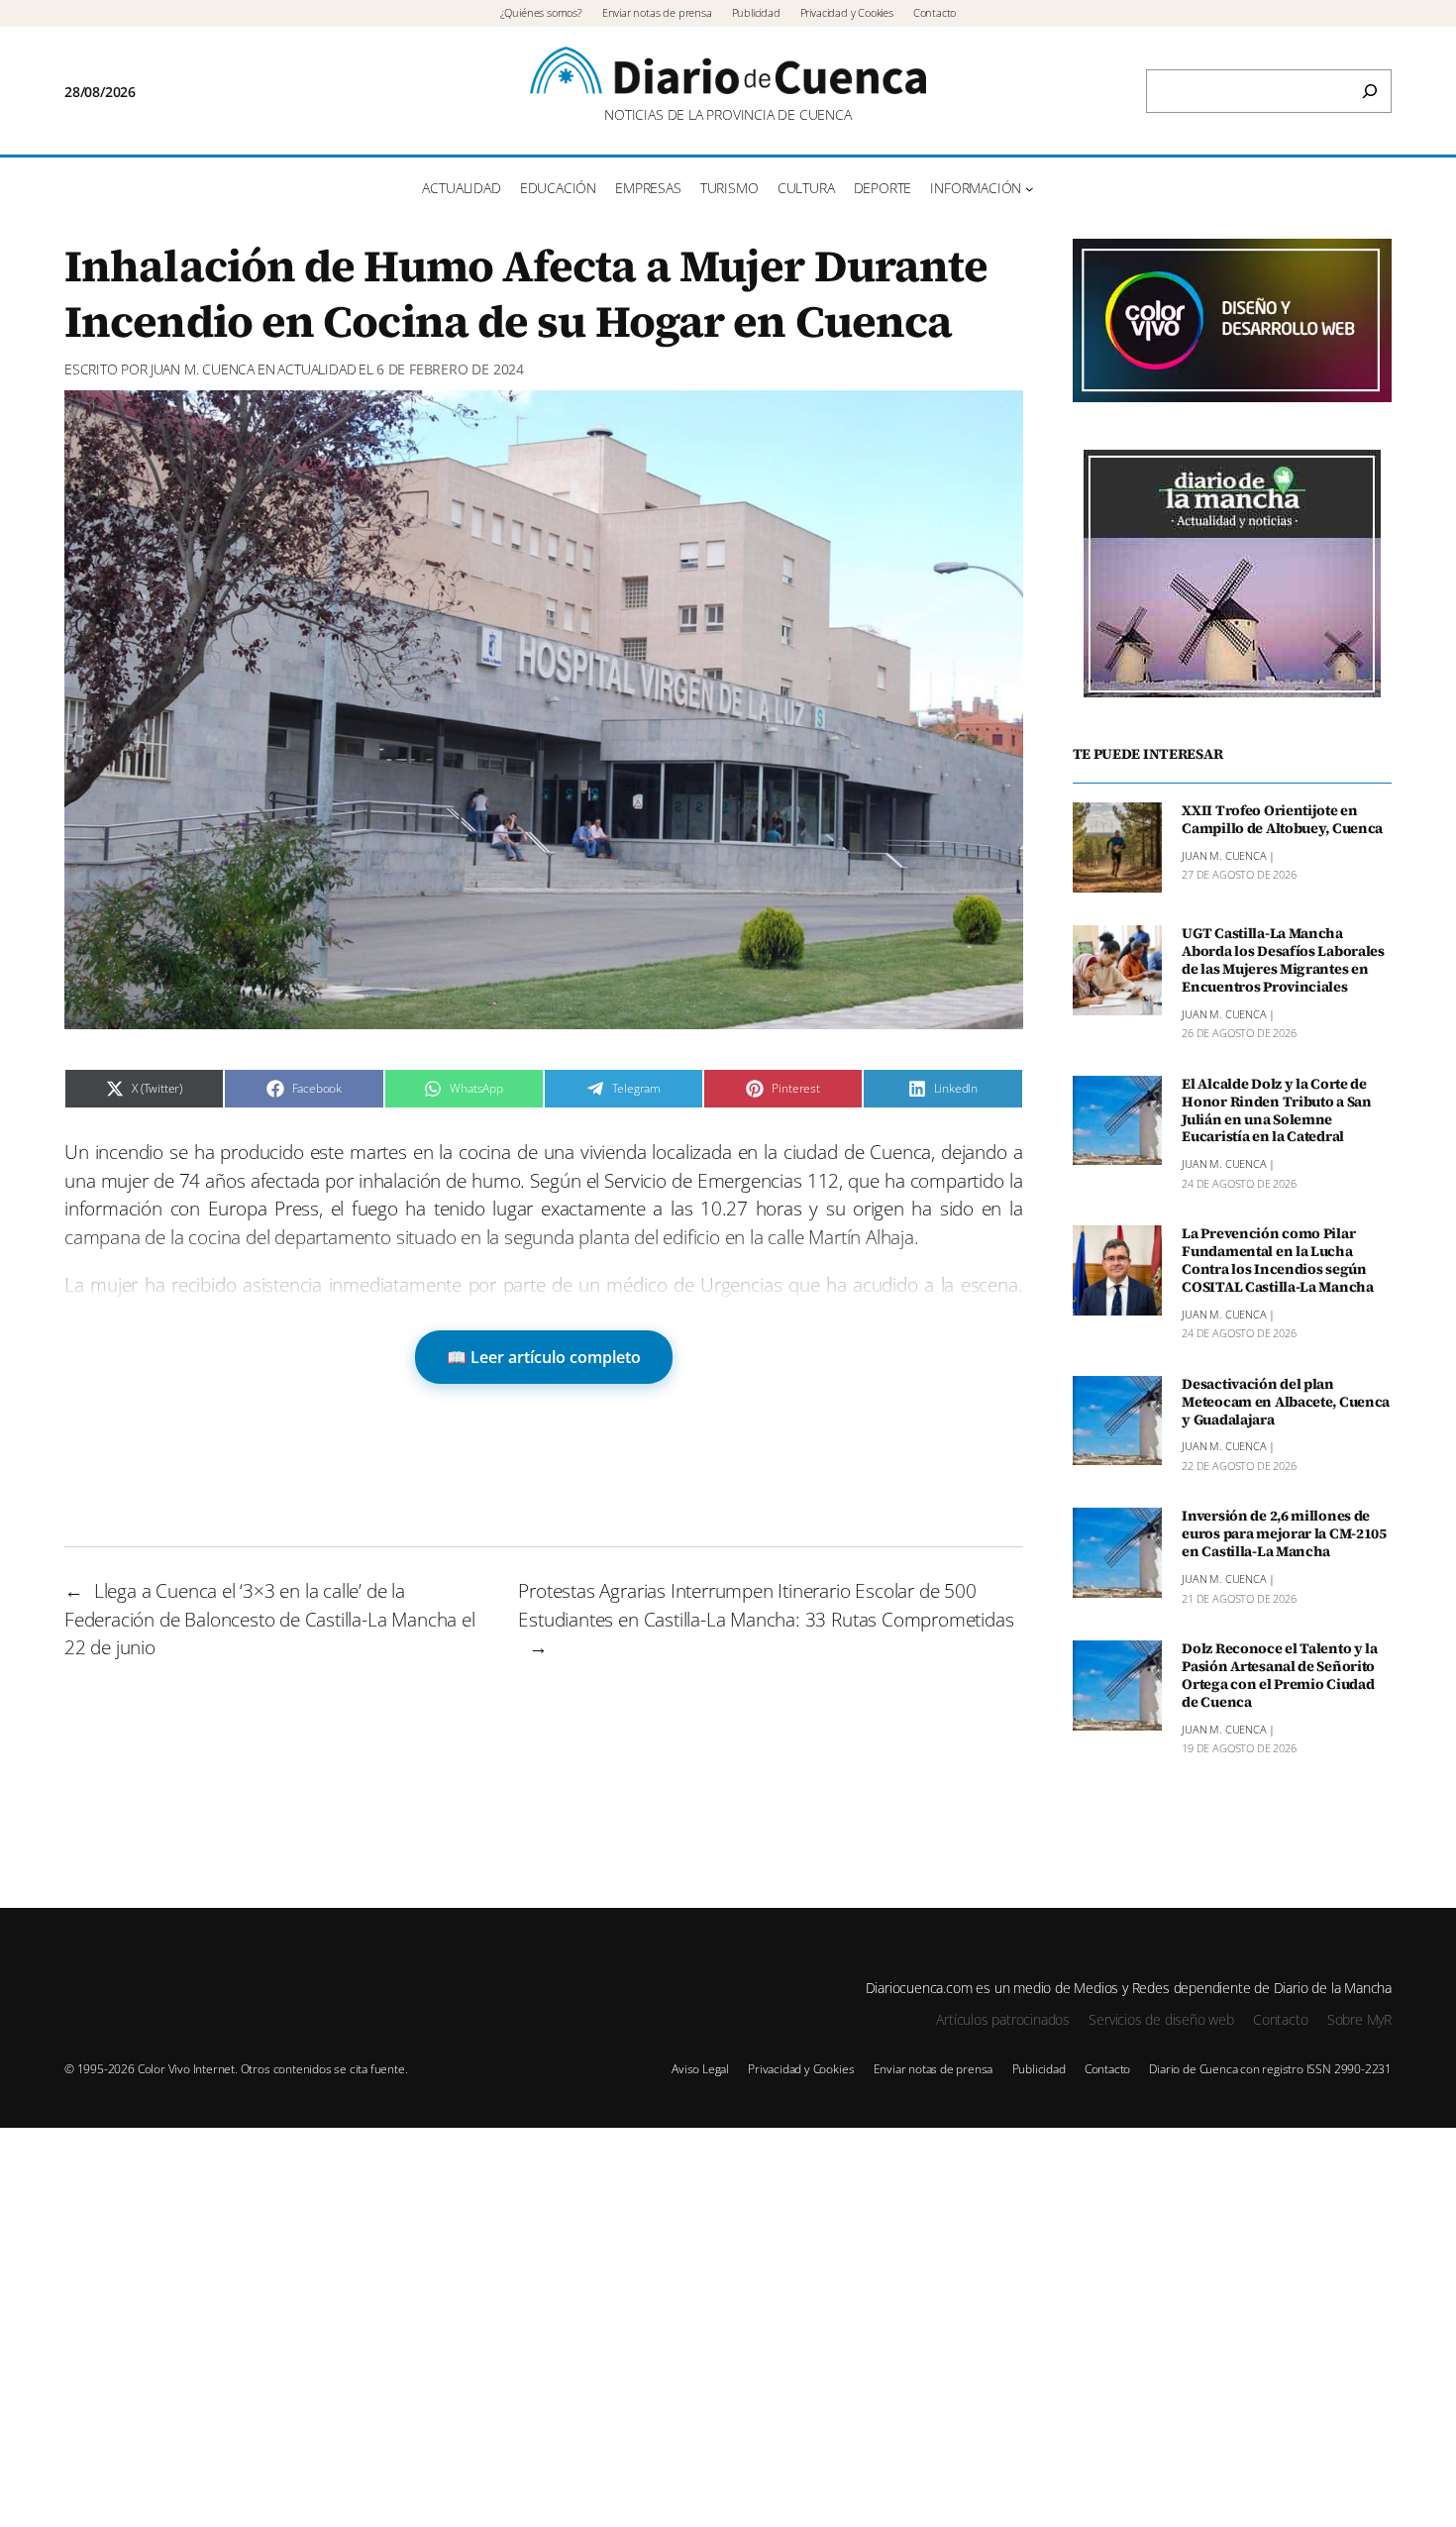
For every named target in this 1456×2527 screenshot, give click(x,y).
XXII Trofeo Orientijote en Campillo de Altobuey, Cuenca (1282, 820)
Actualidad (316, 369)
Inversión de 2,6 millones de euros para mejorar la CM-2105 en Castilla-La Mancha (1284, 1534)
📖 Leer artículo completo (544, 1357)
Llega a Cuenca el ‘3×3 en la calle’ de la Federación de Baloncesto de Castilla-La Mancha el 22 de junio (270, 1619)
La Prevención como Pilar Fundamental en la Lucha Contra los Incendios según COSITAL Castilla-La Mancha (1278, 1261)
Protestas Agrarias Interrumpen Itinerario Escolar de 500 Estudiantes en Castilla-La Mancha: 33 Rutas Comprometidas (766, 1605)
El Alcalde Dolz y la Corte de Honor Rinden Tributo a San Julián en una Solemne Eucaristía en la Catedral (1277, 1111)
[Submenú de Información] (1030, 189)
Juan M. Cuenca (203, 369)
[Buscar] (1370, 91)
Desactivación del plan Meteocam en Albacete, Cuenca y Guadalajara (1286, 1403)
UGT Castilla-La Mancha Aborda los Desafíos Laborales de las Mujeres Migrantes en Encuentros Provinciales (1283, 960)
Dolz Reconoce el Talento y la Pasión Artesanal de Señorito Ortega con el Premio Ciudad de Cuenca (1280, 1676)
